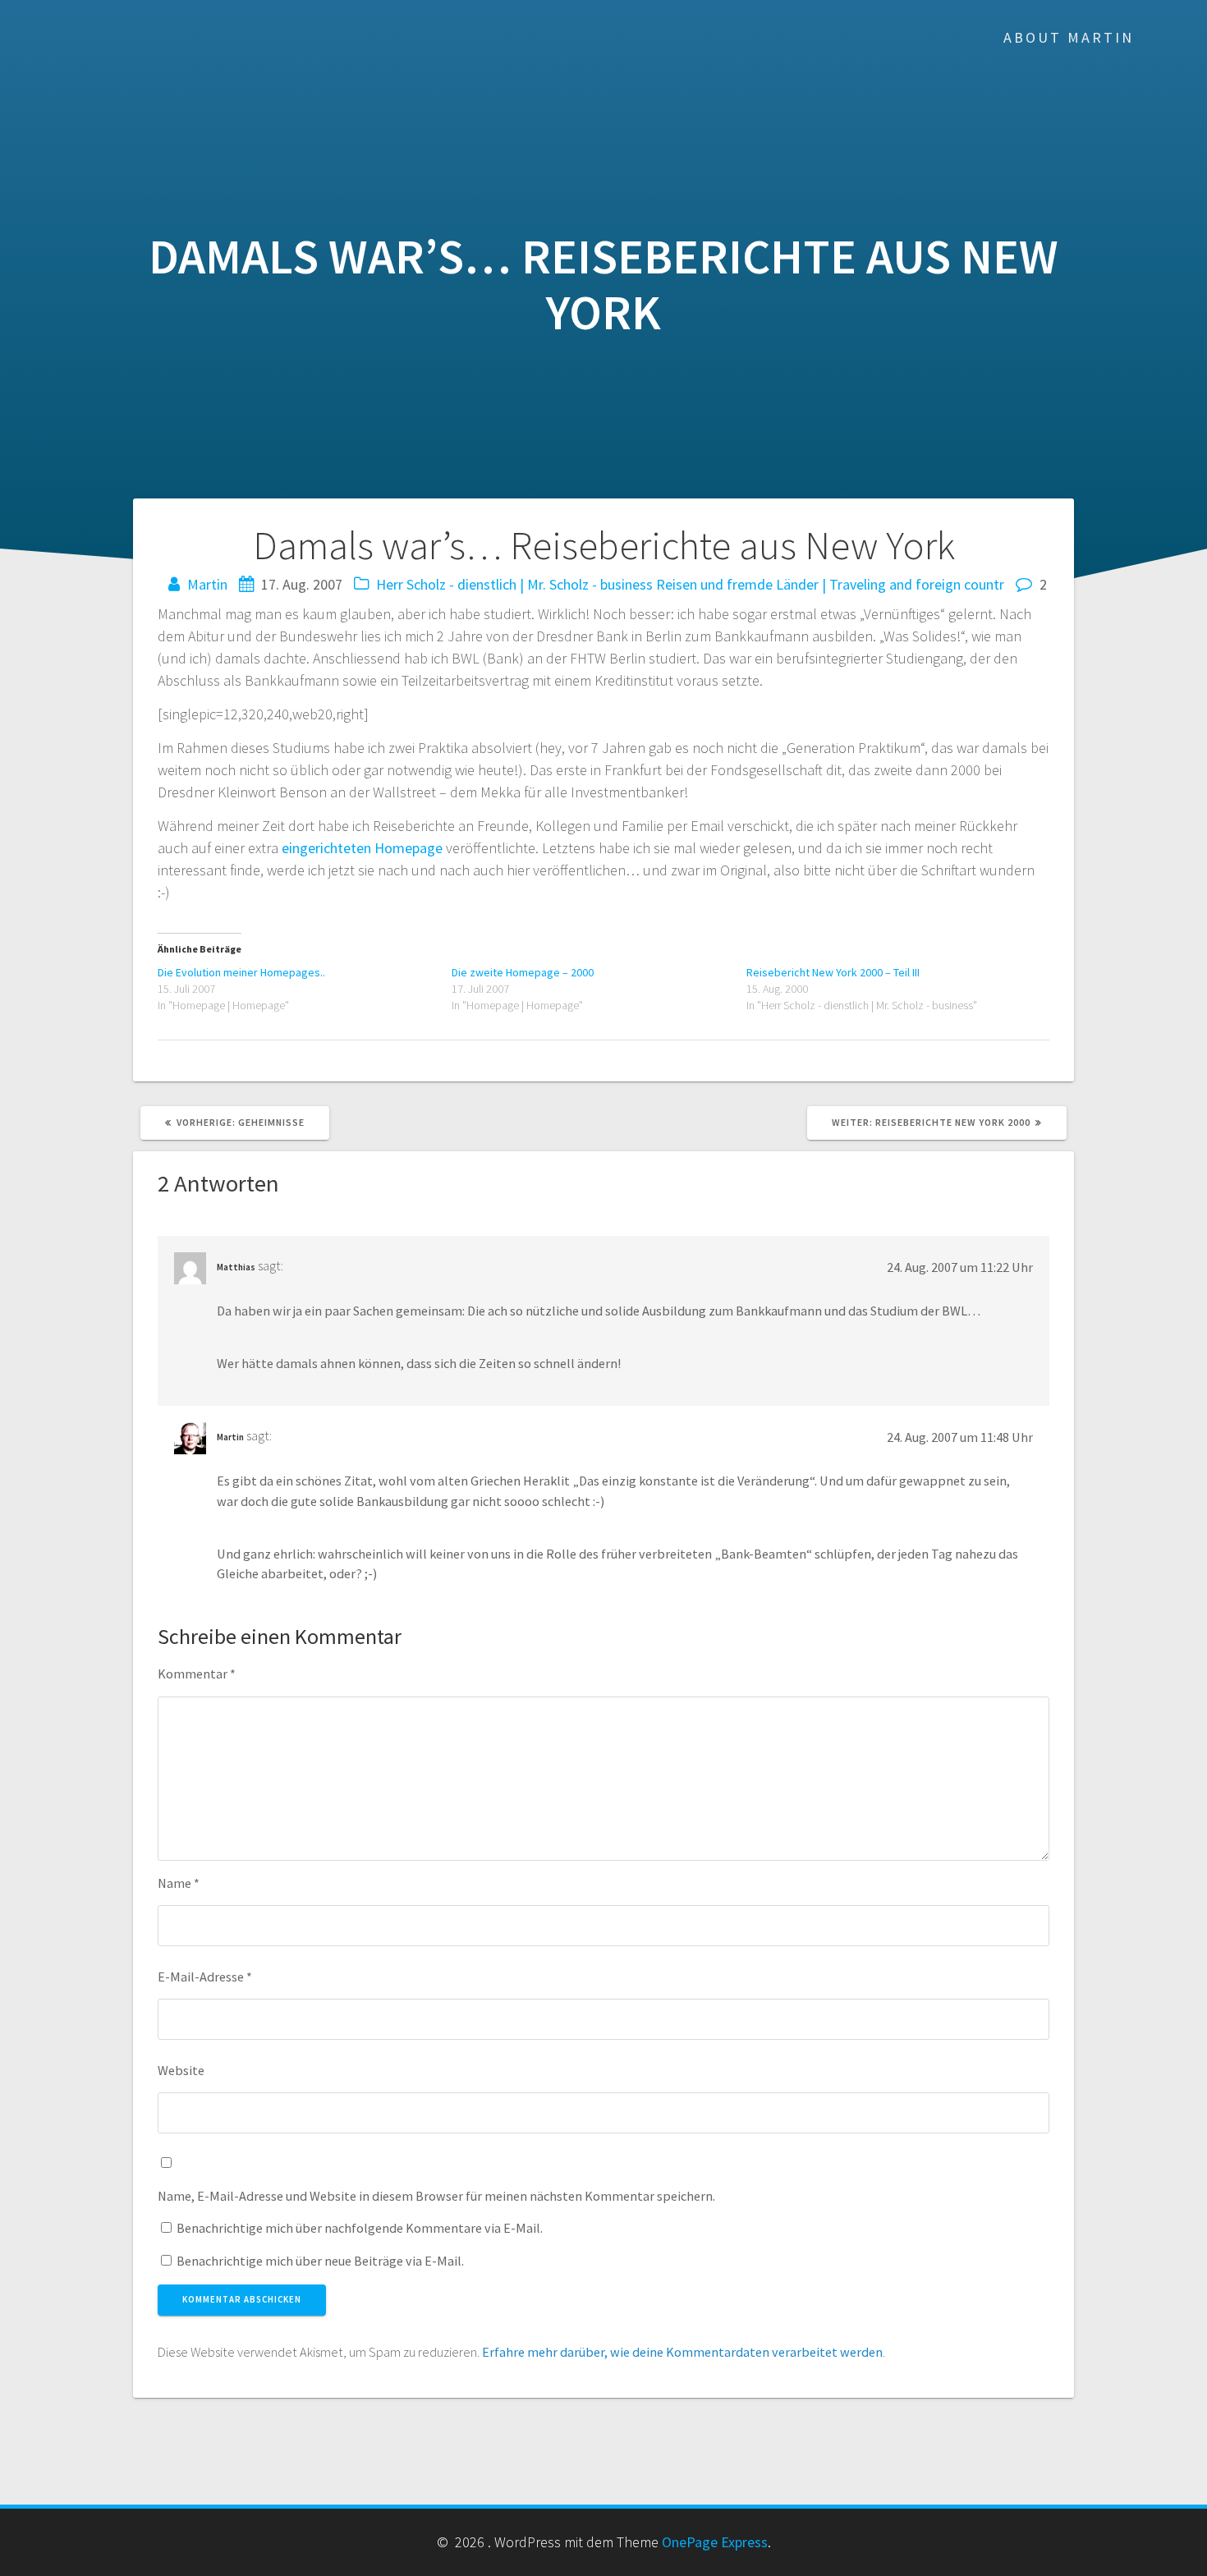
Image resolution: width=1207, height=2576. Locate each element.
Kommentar (197, 1674)
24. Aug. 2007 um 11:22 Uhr (960, 1267)
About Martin (1069, 37)
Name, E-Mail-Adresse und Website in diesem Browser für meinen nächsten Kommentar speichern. (436, 2196)
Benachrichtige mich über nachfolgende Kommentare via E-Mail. (360, 2228)
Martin (207, 584)
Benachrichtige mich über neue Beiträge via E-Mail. (320, 2261)
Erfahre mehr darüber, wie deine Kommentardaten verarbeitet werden (682, 2352)
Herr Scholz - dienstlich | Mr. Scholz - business (514, 584)
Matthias (236, 1267)
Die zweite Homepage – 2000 (523, 972)
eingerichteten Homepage (362, 848)
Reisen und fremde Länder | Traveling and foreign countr (830, 584)
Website (181, 2070)
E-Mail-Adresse (205, 1977)
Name (179, 1883)
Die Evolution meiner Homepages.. (241, 972)
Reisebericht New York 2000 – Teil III (833, 972)
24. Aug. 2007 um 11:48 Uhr (960, 1437)
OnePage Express (715, 2542)
